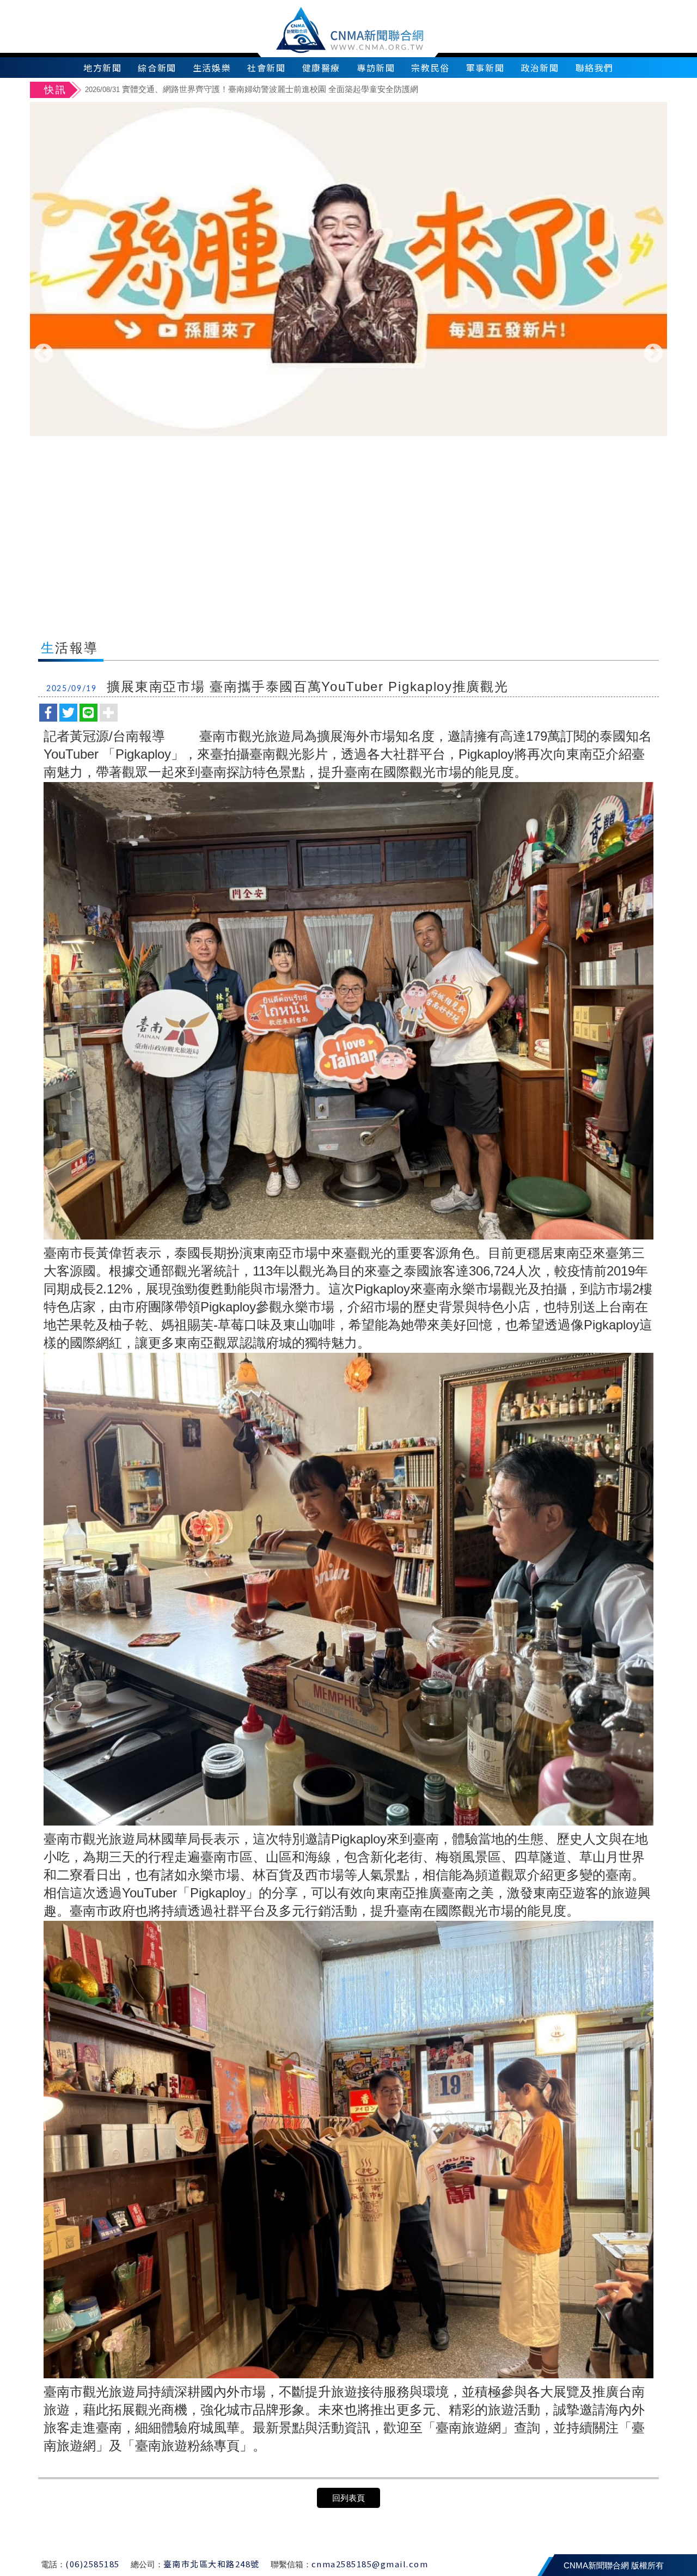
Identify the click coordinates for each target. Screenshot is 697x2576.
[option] (374, 91)
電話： (53, 2564)
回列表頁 (348, 2498)
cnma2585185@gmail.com (370, 2564)
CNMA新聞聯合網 (349, 29)
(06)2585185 (93, 2564)
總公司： (147, 2564)
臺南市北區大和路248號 (212, 2564)
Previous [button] (44, 354)
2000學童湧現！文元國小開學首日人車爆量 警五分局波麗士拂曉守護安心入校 (244, 89)
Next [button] (653, 354)
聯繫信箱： (291, 2564)
